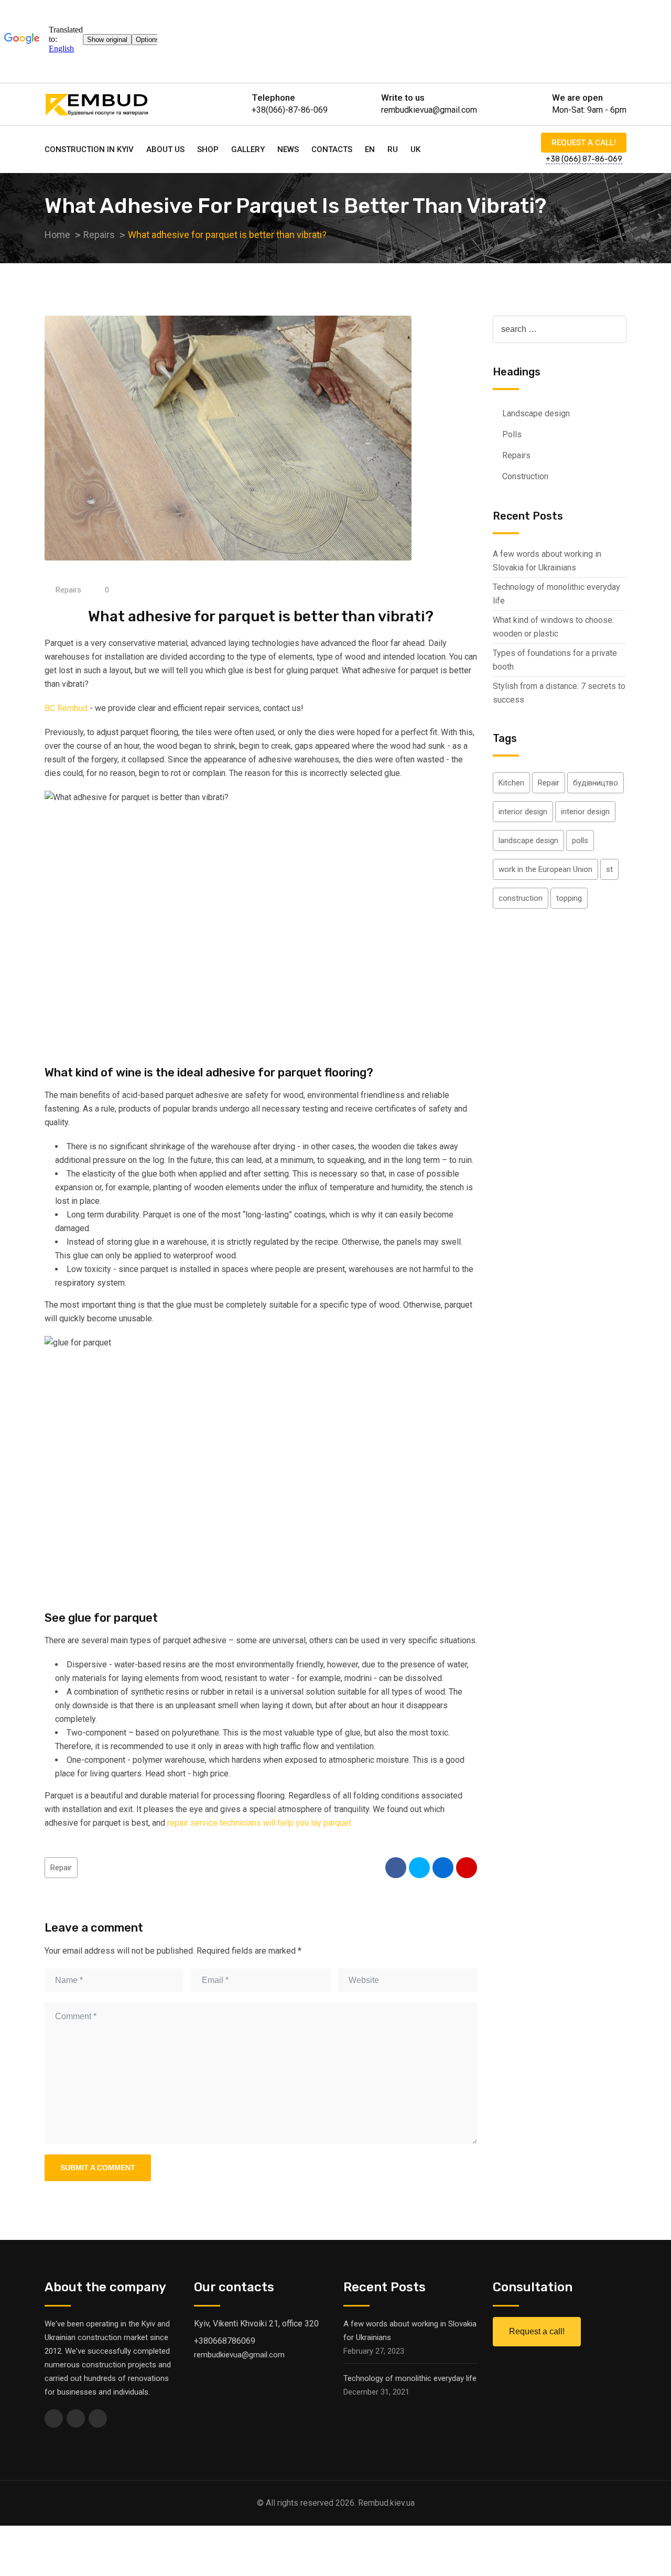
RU (393, 149)
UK (415, 149)
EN (370, 149)
